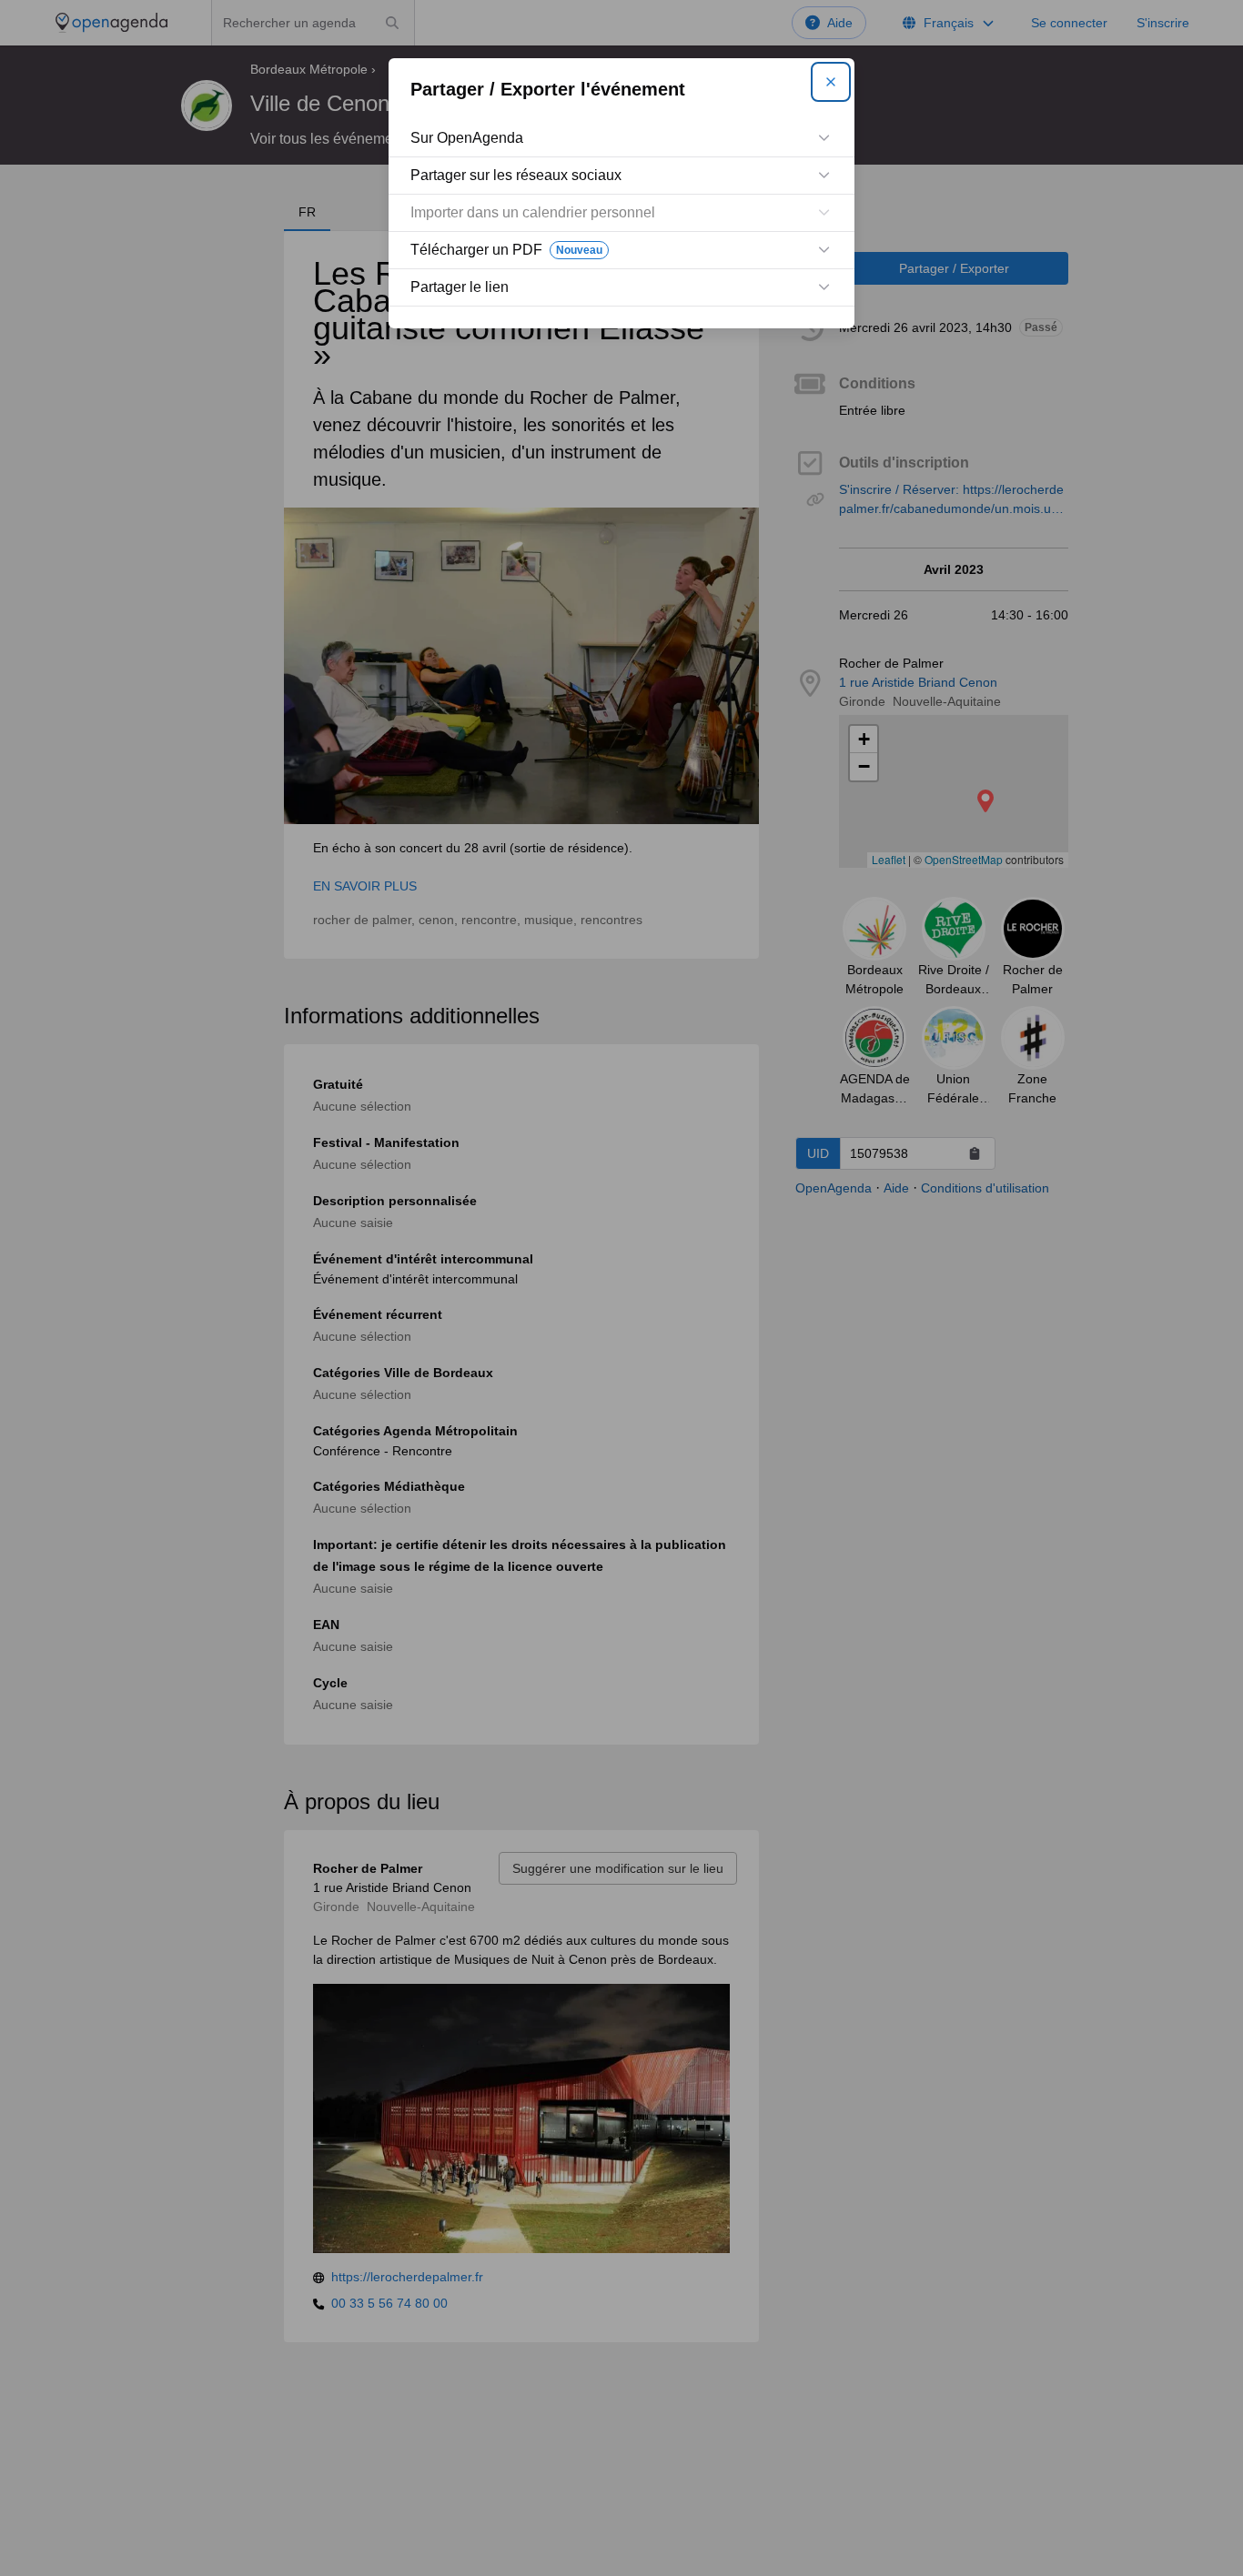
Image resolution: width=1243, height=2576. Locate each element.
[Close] (831, 82)
